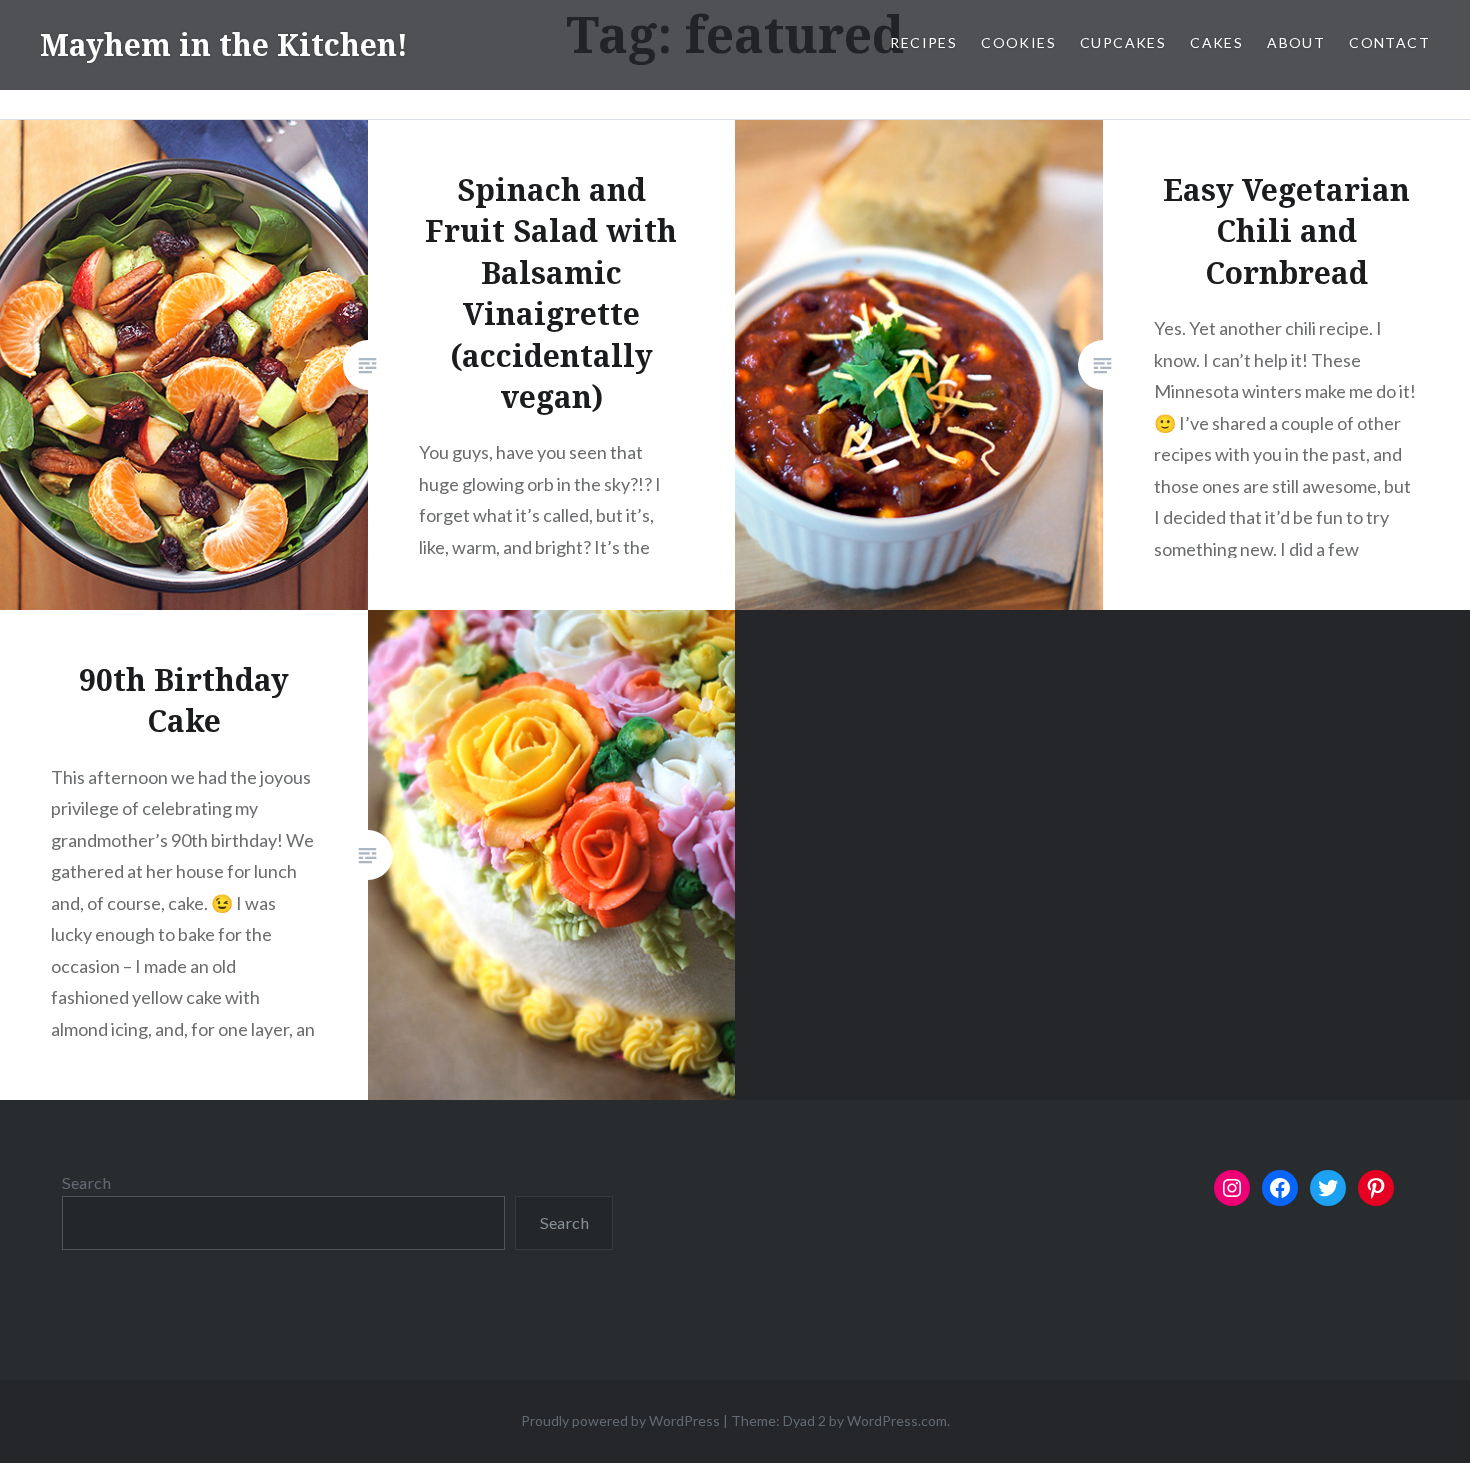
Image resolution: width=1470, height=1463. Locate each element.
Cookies (1018, 42)
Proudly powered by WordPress (620, 1420)
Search (86, 1182)
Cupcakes (1123, 42)
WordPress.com (897, 1420)
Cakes (1216, 42)
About (1296, 42)
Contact (1389, 42)
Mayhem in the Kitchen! (224, 44)
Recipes (923, 42)
